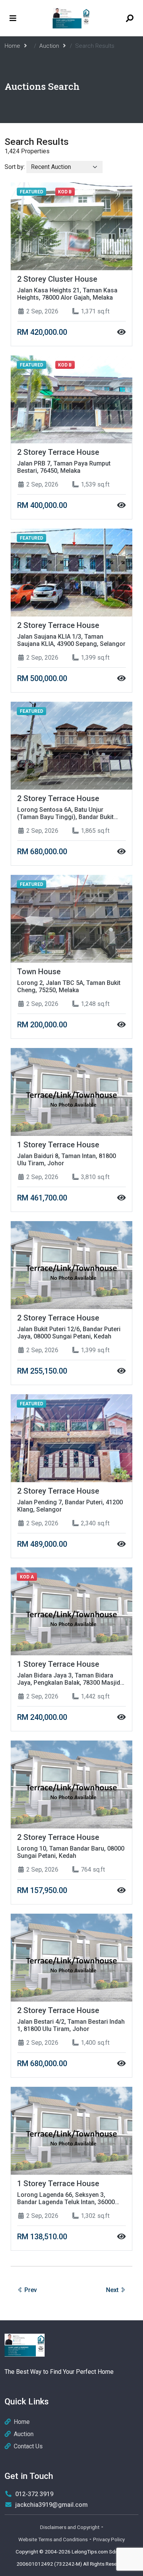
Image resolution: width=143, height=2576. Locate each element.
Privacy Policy (109, 2539)
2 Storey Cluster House (57, 279)
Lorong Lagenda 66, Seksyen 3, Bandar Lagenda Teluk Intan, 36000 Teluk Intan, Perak (66, 2198)
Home (22, 2422)
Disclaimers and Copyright (70, 2527)
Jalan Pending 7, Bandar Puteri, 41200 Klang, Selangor (70, 1506)
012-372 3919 (34, 2494)
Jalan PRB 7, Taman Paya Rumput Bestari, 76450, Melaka (64, 467)
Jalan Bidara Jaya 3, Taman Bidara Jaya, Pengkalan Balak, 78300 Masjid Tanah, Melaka (69, 1679)
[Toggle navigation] (13, 18)
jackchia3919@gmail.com (51, 2505)
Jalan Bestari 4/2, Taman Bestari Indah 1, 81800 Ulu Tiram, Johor (71, 2025)
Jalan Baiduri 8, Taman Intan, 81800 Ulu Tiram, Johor (67, 1160)
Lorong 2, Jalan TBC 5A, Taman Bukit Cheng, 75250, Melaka (69, 986)
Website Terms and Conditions (53, 2539)
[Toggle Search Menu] (130, 18)
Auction (24, 2434)
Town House (39, 972)
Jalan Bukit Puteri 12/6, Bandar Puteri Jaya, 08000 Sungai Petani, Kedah (69, 1333)
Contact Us (28, 2446)
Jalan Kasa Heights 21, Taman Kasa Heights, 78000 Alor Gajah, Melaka (67, 294)
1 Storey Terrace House (58, 1145)
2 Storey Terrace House (58, 452)
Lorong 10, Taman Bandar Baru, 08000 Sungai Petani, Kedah (71, 1852)
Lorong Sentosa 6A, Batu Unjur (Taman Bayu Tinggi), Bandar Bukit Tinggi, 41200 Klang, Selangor (65, 813)
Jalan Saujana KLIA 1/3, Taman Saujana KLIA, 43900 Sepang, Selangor (71, 640)
